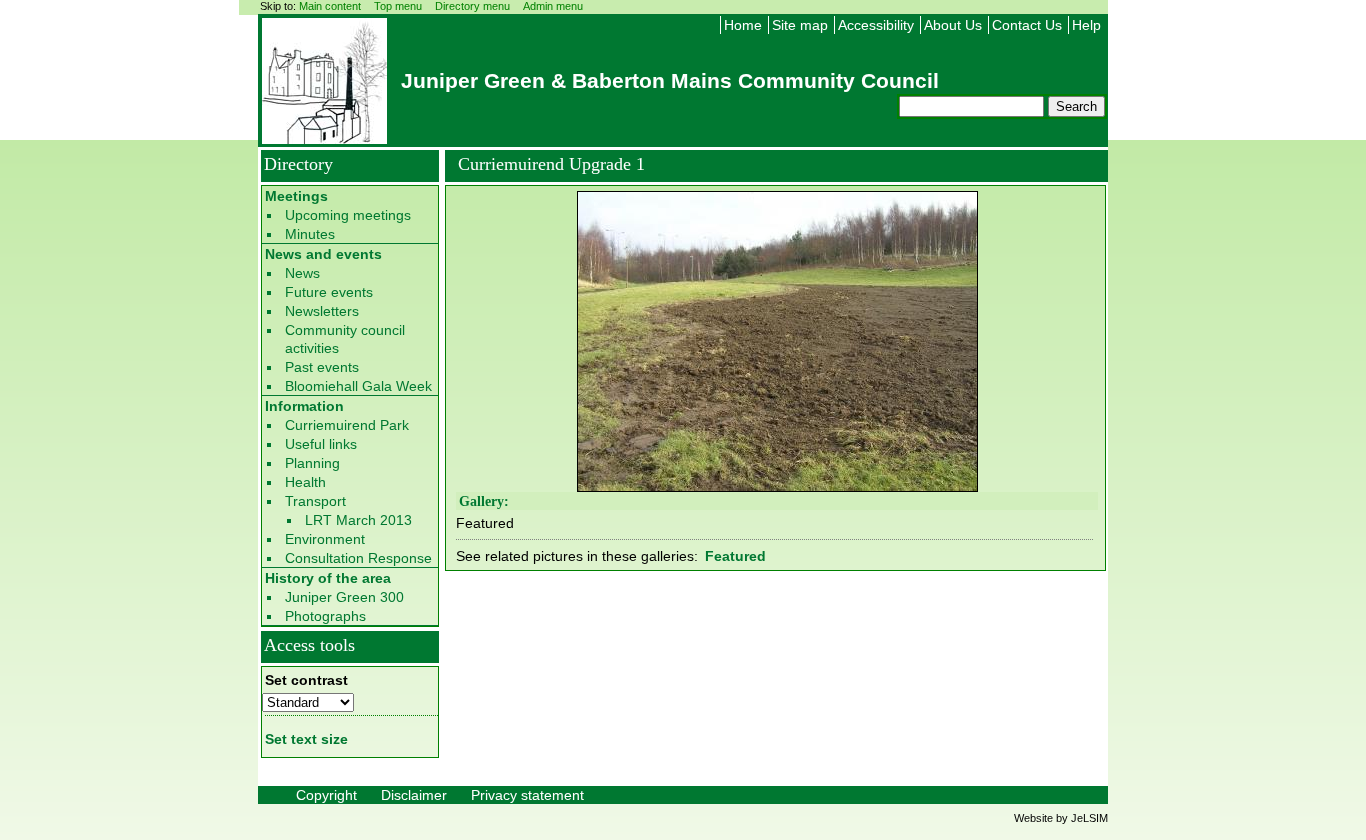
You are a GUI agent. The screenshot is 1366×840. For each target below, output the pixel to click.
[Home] (324, 138)
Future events (329, 292)
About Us (953, 25)
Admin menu (553, 6)
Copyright (326, 795)
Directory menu (472, 6)
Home (743, 25)
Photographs (325, 616)
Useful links (321, 444)
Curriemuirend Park (347, 425)
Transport (315, 501)
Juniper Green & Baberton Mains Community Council (670, 80)
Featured (735, 556)
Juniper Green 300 (344, 597)
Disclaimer (414, 795)
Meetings (296, 196)
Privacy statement (527, 795)
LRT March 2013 (358, 520)
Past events (322, 367)
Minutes (310, 234)
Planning (312, 463)
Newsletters (322, 311)
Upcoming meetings (348, 215)
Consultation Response (358, 558)
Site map (800, 25)
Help (1086, 25)
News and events (323, 254)
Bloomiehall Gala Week (358, 386)
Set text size (306, 739)
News (302, 273)
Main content (330, 6)
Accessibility (876, 25)
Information (304, 406)
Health (305, 482)
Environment (325, 539)
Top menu (398, 6)
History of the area (328, 578)
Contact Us (1027, 25)
